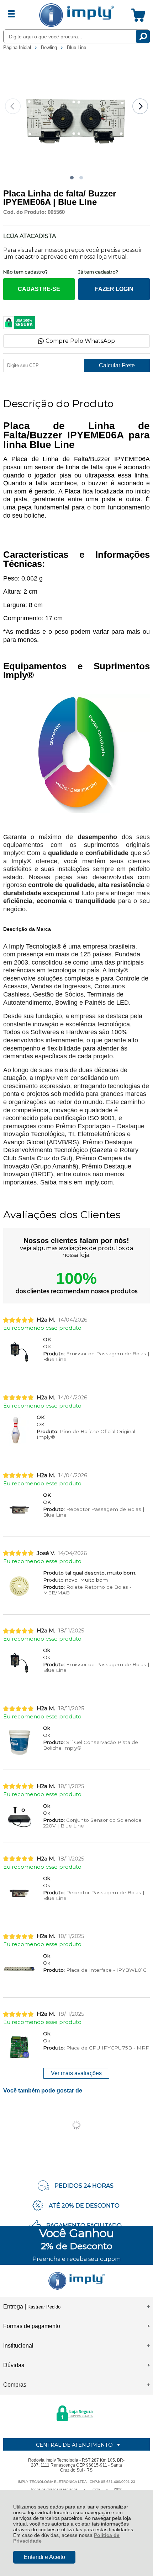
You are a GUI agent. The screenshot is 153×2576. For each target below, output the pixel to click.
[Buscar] (143, 36)
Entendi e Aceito (44, 2557)
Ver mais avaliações (76, 2073)
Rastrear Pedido (44, 2307)
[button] (72, 178)
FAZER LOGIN (114, 289)
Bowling (50, 47)
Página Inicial (18, 47)
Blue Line (76, 47)
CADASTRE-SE (39, 289)
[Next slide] (140, 106)
